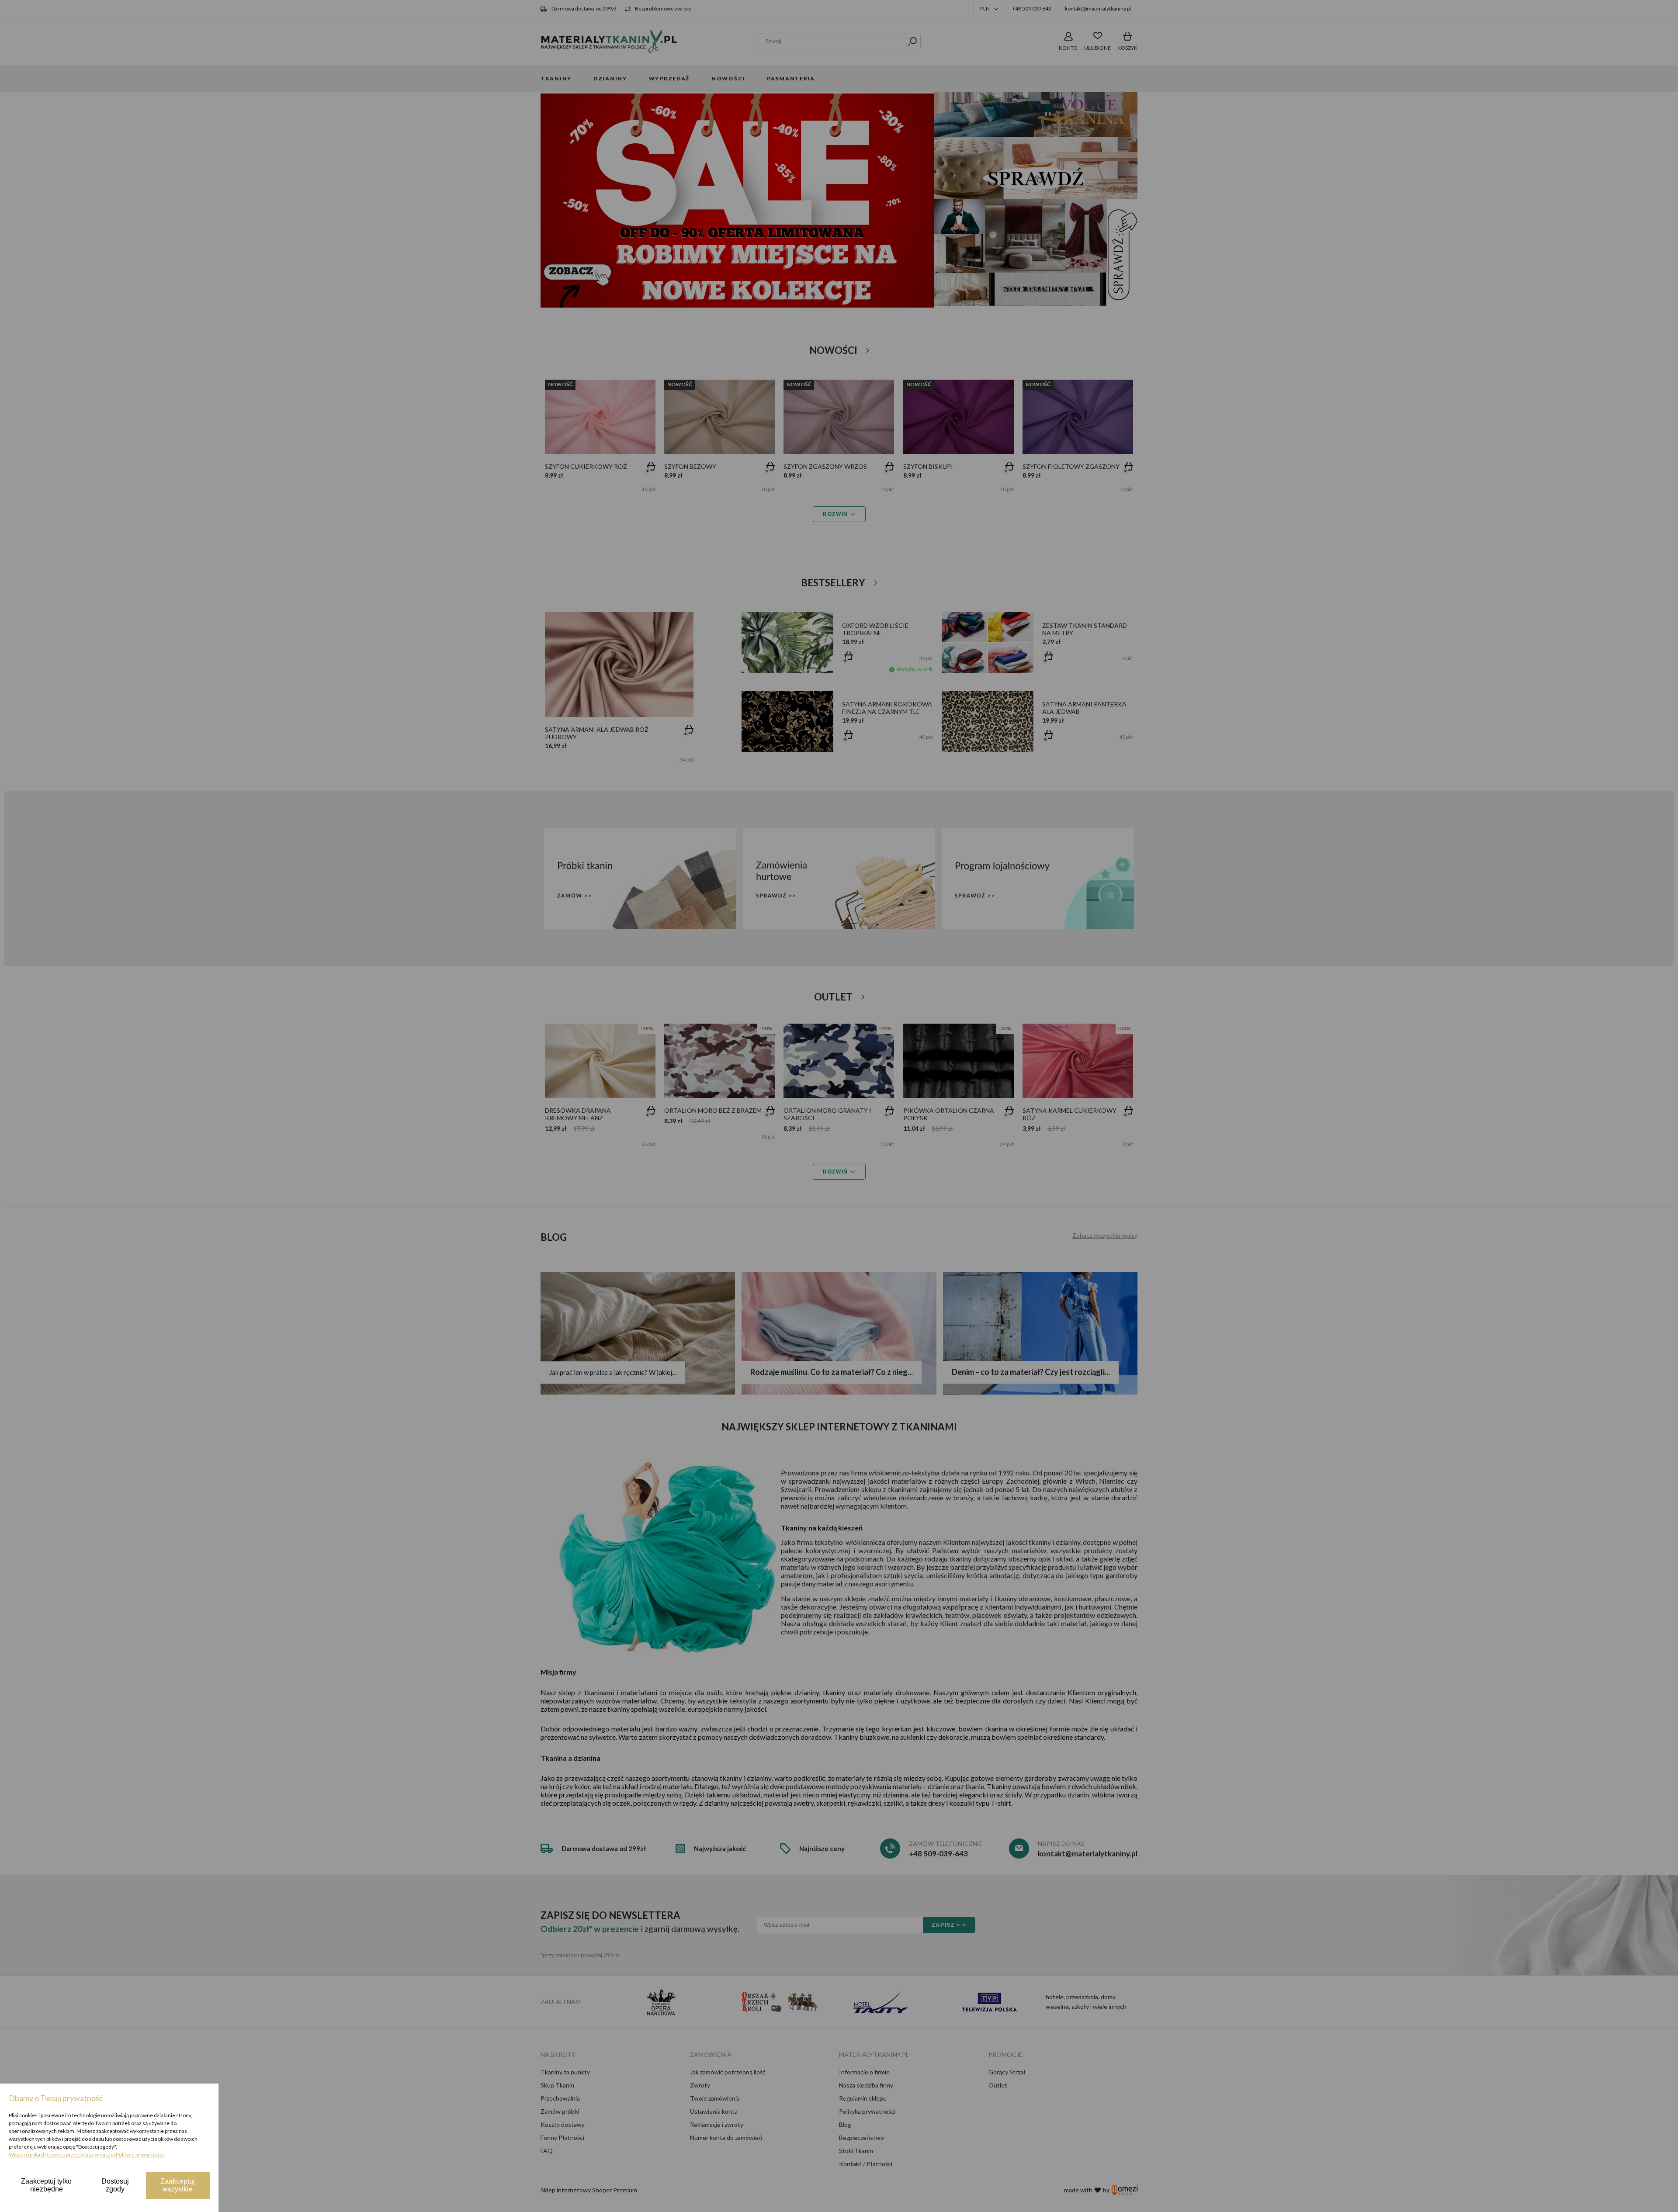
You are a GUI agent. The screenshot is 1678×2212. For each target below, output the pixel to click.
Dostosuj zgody (115, 2185)
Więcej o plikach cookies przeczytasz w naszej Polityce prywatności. (87, 2155)
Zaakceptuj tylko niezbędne (46, 2185)
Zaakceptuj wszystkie (178, 2185)
